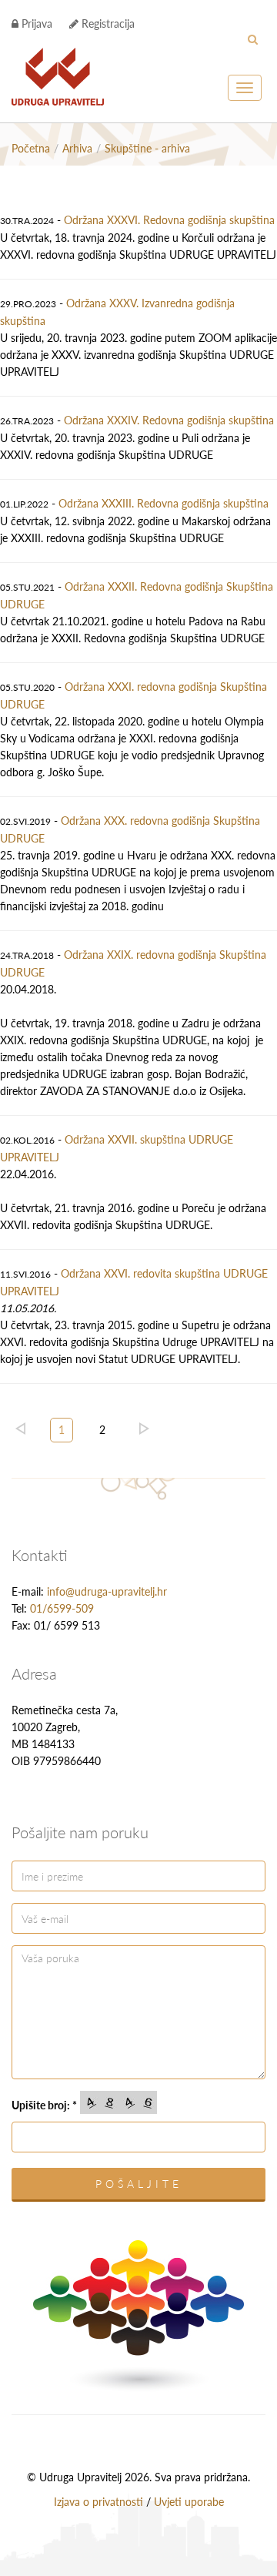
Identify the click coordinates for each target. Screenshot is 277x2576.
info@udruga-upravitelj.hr (107, 1591)
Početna (31, 148)
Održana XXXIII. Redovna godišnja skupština (164, 503)
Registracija (107, 23)
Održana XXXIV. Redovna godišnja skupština (169, 420)
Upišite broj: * (44, 2105)
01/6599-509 (62, 1608)
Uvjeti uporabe (189, 2502)
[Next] (144, 1429)
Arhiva (77, 148)
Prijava (35, 23)
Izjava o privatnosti (98, 2502)
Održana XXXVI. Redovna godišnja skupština (169, 220)
